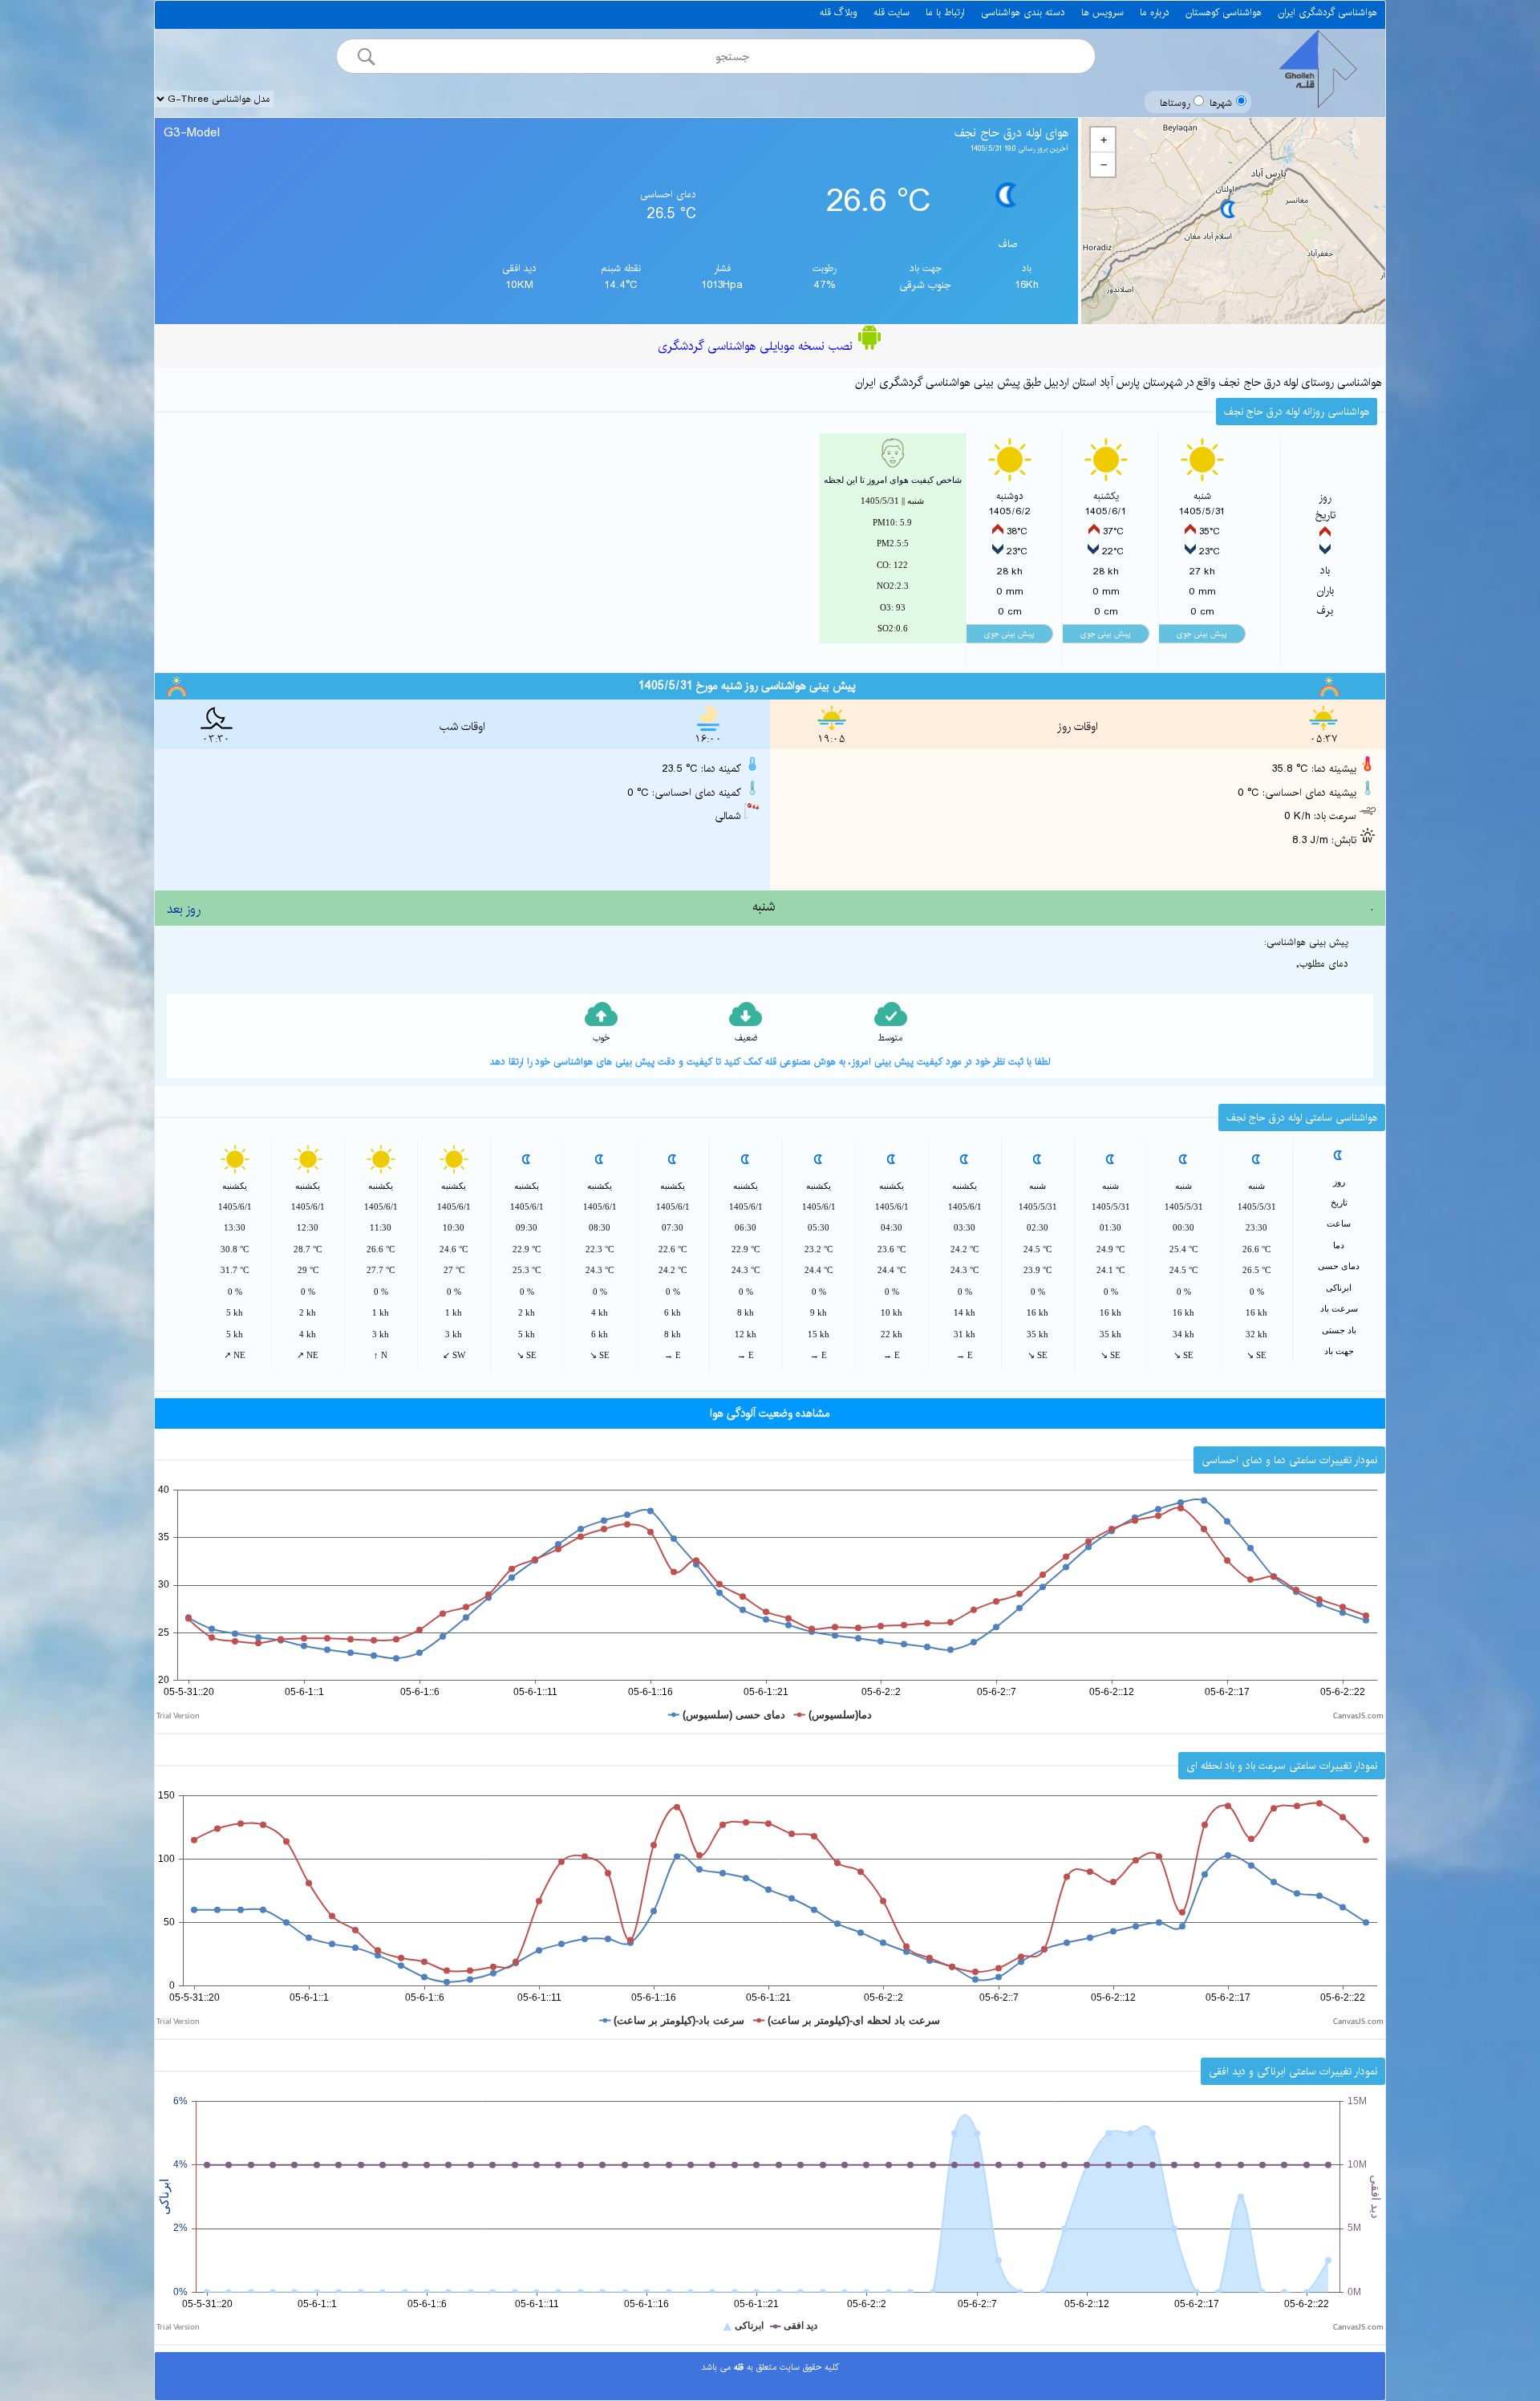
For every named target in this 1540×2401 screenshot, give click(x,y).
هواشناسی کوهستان (1224, 12)
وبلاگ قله (839, 12)
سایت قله (892, 12)
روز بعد (184, 909)
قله (737, 2367)
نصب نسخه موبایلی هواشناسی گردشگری (757, 346)
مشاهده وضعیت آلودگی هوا (770, 1413)
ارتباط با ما (945, 12)
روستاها (1175, 103)
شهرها (1221, 103)
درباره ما (1155, 12)
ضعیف (746, 1038)
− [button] (1104, 164)
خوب (601, 1038)
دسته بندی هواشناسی (1023, 12)
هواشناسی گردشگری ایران (1327, 12)
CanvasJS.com (1358, 1716)
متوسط (890, 1038)
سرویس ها (1102, 12)
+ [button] (1104, 140)
